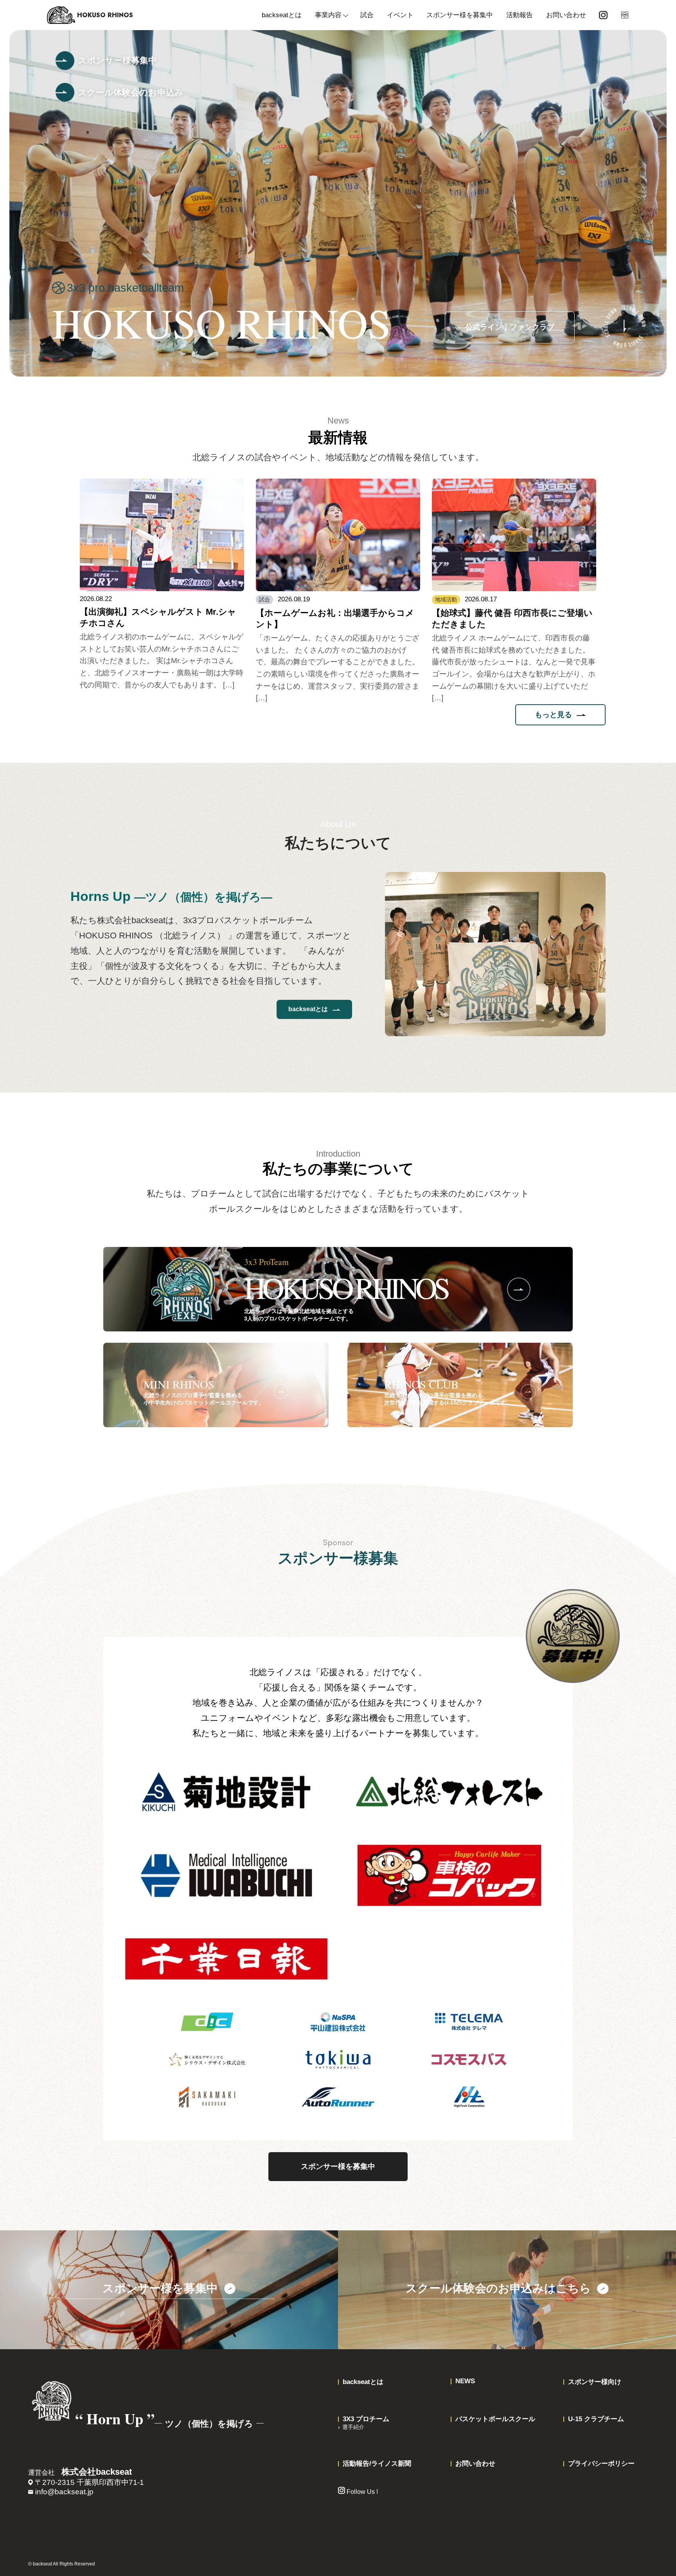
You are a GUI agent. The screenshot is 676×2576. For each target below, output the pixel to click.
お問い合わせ (566, 15)
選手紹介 (353, 2427)
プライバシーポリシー (601, 2464)
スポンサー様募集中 (117, 60)
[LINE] (625, 15)
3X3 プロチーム (366, 2419)
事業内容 (328, 15)
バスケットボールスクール (495, 2419)
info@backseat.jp (64, 2492)
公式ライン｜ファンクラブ (510, 327)
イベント (400, 15)
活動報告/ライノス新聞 (377, 2464)
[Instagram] (603, 15)
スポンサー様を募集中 (460, 15)
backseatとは (282, 15)
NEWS (465, 2381)
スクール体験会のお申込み (131, 92)
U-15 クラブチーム (596, 2419)
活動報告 (520, 15)
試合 (367, 15)
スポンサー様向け (595, 2382)
